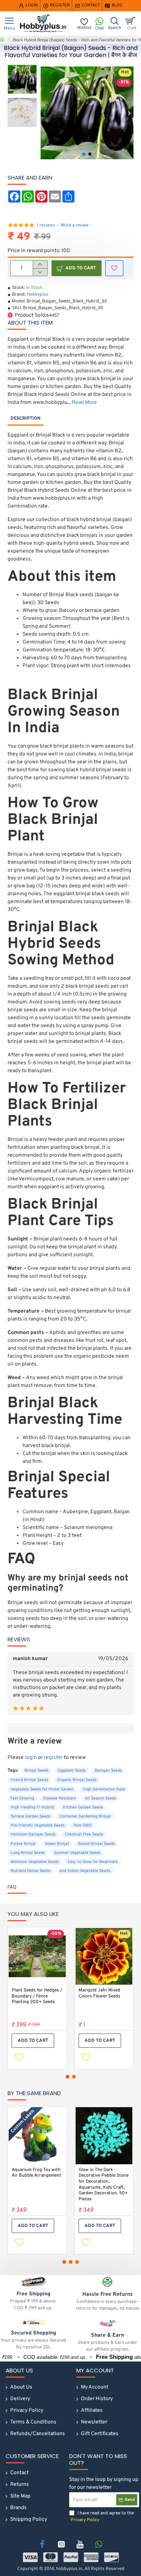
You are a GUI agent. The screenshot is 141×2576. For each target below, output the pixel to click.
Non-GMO (83, 1825)
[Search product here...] (114, 23)
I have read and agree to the (102, 2517)
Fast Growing (22, 1798)
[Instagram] (61, 2544)
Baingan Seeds (108, 1771)
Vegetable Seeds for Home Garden (42, 1789)
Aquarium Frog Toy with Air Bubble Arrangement (36, 2173)
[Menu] (9, 23)
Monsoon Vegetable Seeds (35, 1862)
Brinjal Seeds (36, 1771)
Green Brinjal (57, 1844)
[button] (45, 113)
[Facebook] (42, 2544)
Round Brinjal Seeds (96, 1844)
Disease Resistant (60, 1798)
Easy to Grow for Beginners (93, 1862)
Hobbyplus (38, 295)
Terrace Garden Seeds (30, 1816)
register (53, 1758)
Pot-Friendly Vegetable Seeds (38, 1825)
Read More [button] (84, 403)
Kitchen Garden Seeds (83, 1807)
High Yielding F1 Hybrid (32, 1807)
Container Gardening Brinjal (85, 1816)
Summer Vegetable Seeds (77, 1853)
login (31, 1758)
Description (26, 419)
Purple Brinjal (23, 1844)
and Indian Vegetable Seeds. (85, 1871)
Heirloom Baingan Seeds (33, 1834)
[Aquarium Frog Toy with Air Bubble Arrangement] (37, 2136)
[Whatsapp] (99, 2544)
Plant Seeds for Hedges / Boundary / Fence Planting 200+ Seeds (37, 1996)
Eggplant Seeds (72, 1771)
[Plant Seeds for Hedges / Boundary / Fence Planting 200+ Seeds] (37, 1957)
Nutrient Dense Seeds (30, 1871)
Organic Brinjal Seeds (77, 1780)
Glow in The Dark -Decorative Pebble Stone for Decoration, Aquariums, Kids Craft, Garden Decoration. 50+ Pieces (104, 2185)
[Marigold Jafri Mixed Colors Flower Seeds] (104, 1957)
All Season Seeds (101, 1798)
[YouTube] (80, 2544)
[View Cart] (132, 23)
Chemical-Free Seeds (84, 1834)
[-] (40, 272)
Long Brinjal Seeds (28, 1853)
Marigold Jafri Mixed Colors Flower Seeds (99, 1994)
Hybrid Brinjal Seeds (29, 1780)
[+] (40, 264)
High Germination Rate (104, 1789)
